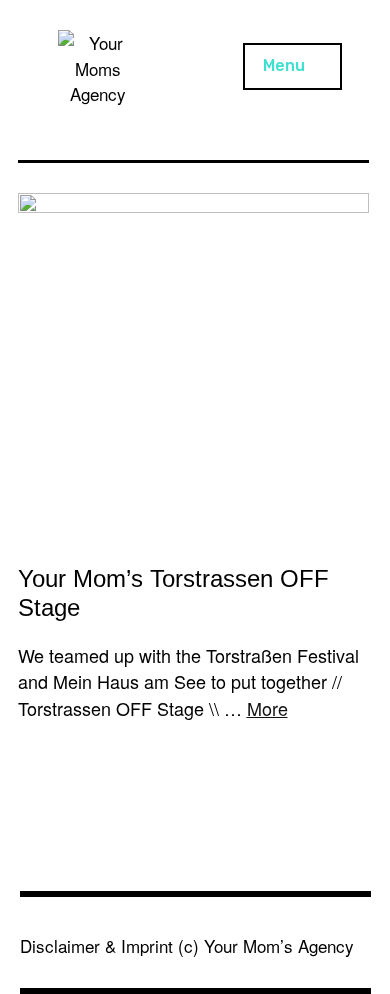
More (267, 708)
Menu (284, 65)
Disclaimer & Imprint (96, 945)
